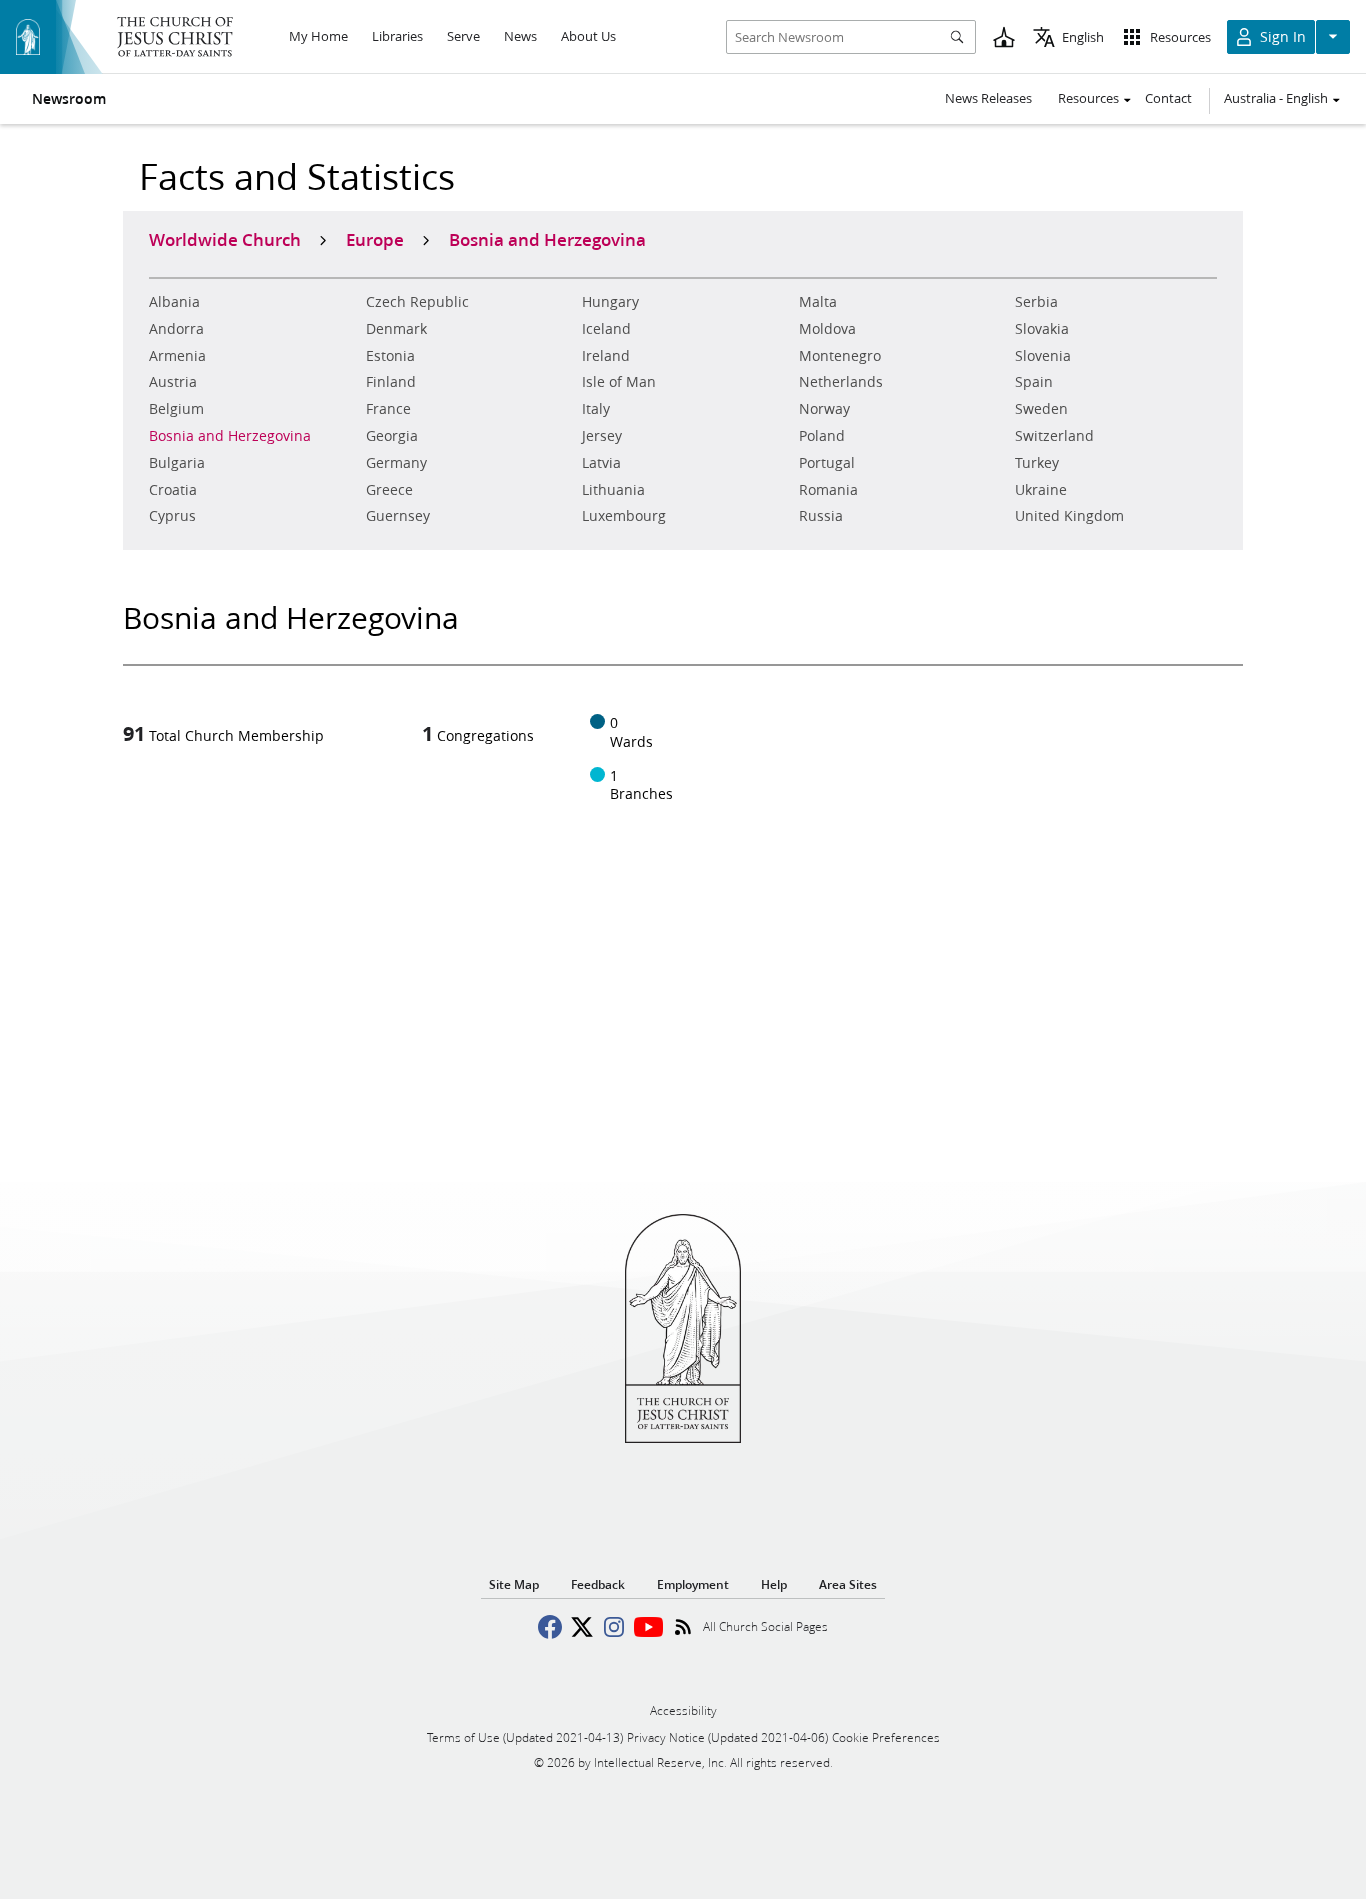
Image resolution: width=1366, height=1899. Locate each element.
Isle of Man (619, 382)
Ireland (606, 356)
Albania (174, 302)
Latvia (601, 463)
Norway (824, 409)
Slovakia (1042, 329)
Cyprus (172, 516)
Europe (375, 239)
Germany (396, 463)
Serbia (1036, 302)
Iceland (606, 329)
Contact (1168, 98)
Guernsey (398, 516)
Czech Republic (417, 302)
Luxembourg (624, 516)
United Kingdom (1069, 516)
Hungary (610, 302)
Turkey (1037, 463)
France (388, 409)
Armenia (177, 356)
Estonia (390, 356)
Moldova (827, 329)
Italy (596, 409)
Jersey (602, 436)
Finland (391, 382)
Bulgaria (177, 463)
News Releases (988, 98)
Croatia (173, 490)
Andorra (176, 329)
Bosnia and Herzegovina (230, 436)
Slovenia (1043, 356)
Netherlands (841, 382)
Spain (1034, 382)
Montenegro (840, 356)
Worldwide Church (225, 239)
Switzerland (1054, 436)
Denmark (396, 329)
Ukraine (1041, 490)
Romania (828, 490)
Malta (818, 302)
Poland (822, 436)
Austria (173, 382)
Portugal (827, 463)
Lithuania (613, 490)
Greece (389, 490)
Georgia (392, 436)
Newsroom (69, 99)
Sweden (1041, 409)
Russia (821, 516)
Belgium (176, 409)
